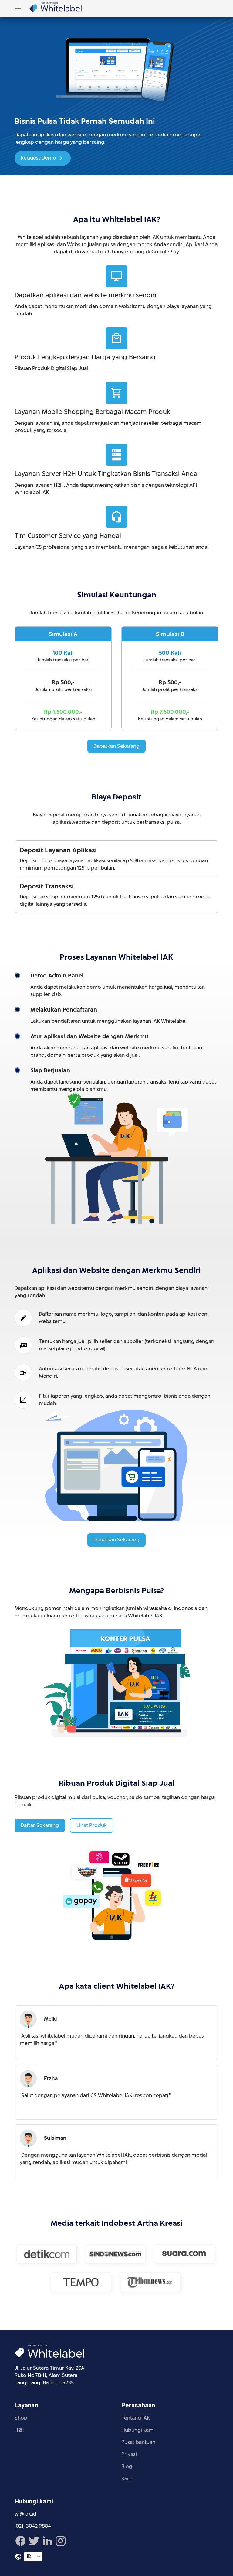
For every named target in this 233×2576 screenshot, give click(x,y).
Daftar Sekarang (40, 1825)
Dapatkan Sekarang (116, 746)
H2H (20, 2430)
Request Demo (39, 158)
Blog (127, 2466)
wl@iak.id (25, 2514)
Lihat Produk (92, 1825)
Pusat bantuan (138, 2442)
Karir (127, 2479)
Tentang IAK (136, 2418)
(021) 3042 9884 (33, 2526)
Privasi (129, 2454)
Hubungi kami (138, 2430)
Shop (21, 2418)
